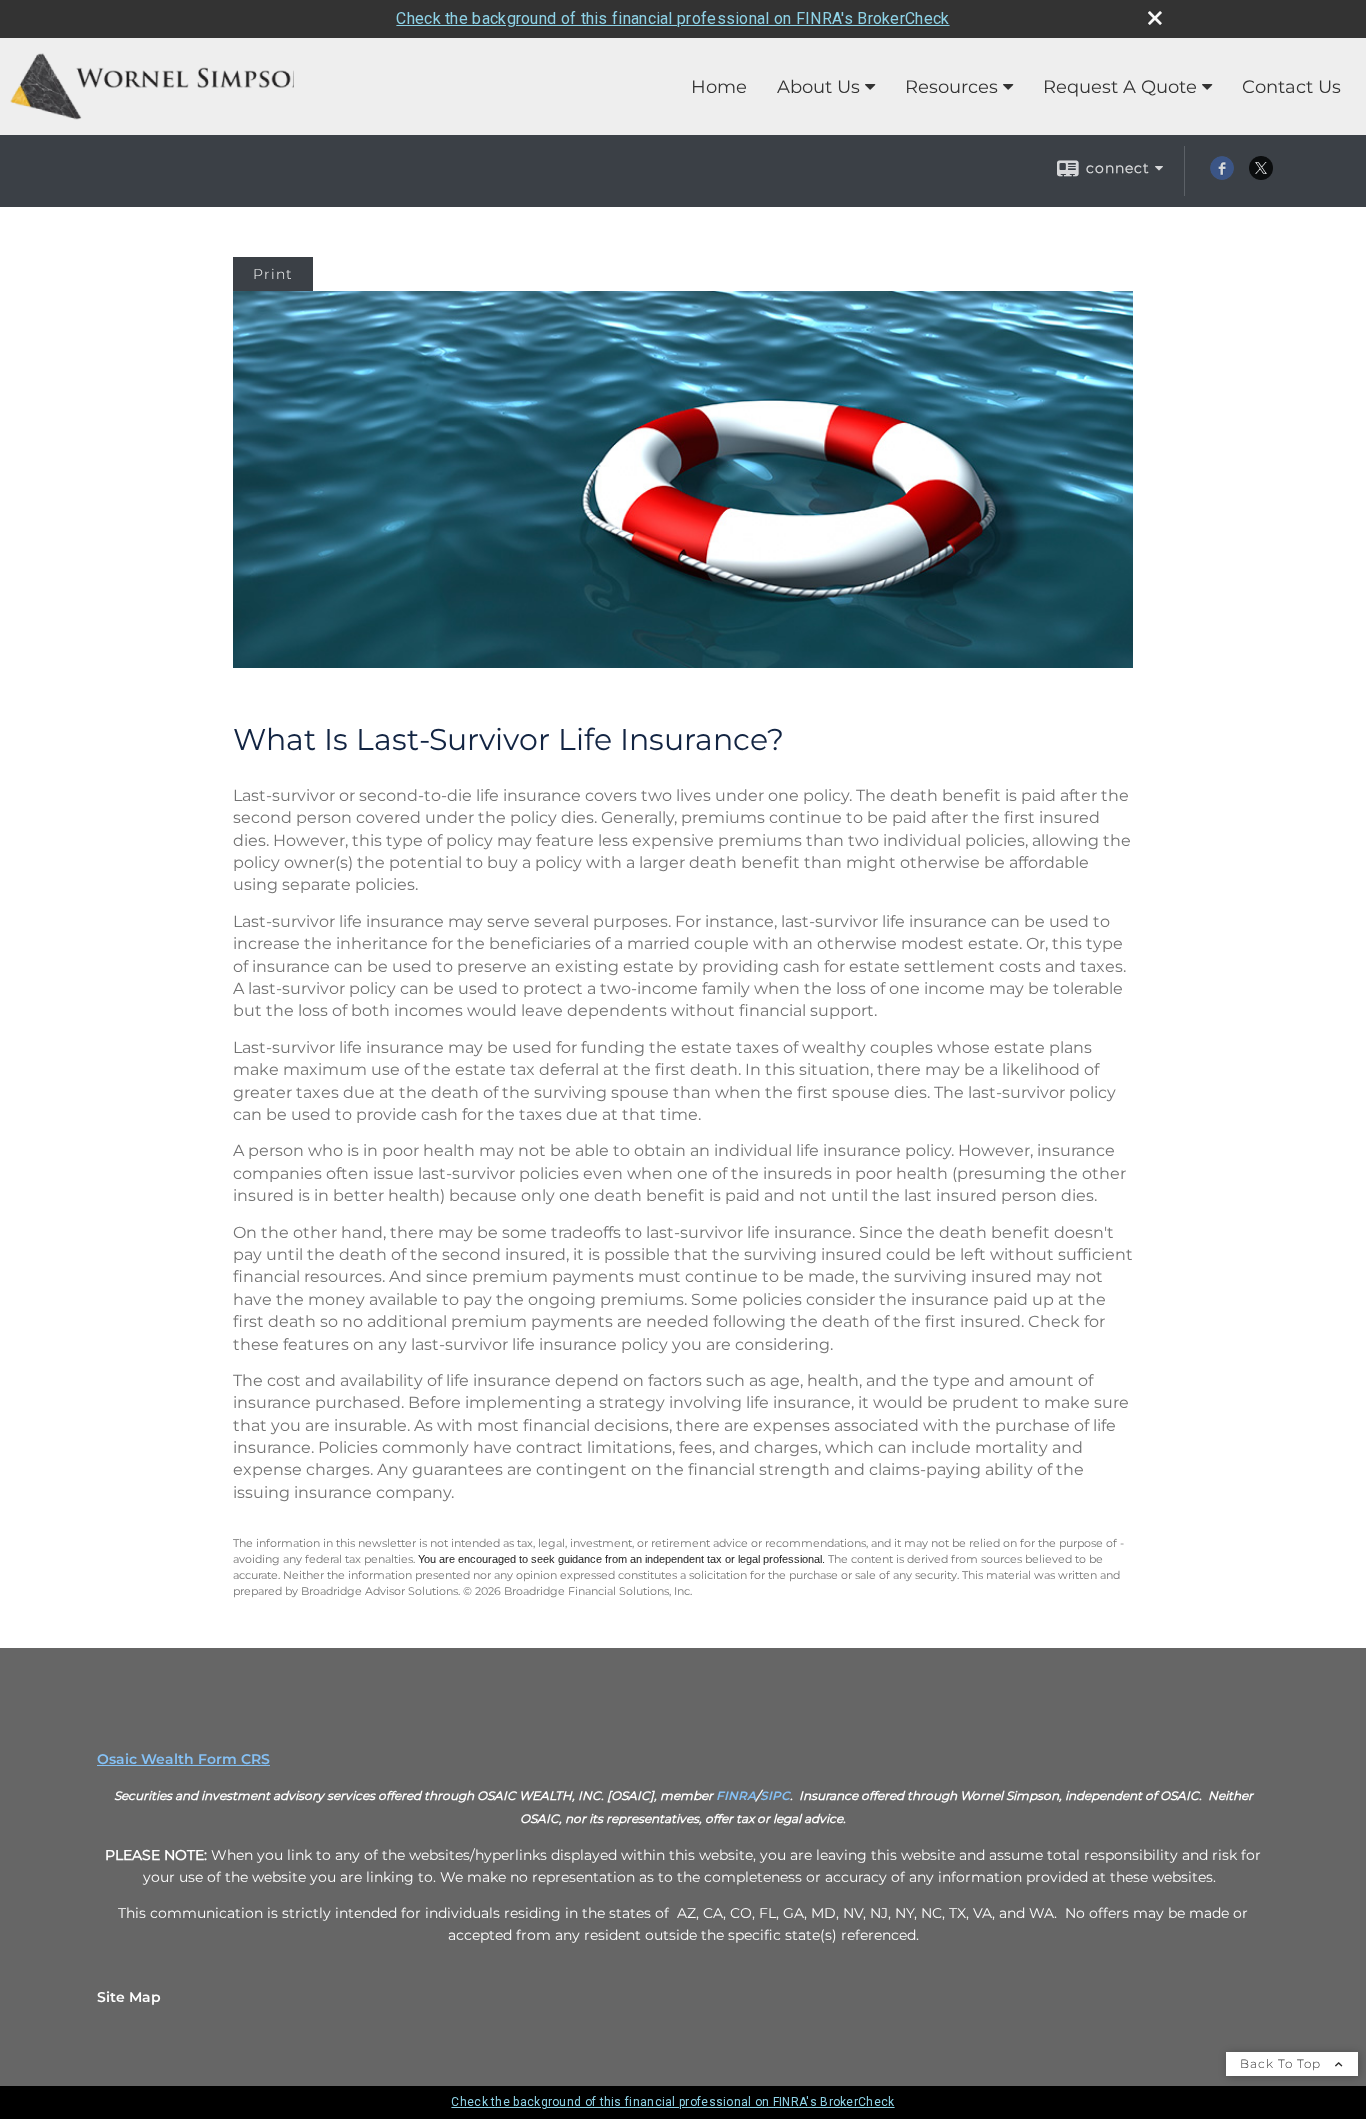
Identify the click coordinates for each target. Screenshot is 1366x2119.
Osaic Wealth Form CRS (183, 1759)
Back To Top (1282, 2063)
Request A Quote (1120, 87)
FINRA (736, 1795)
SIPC (775, 1795)
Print (273, 274)
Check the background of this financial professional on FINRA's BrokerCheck (672, 18)
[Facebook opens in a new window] (1222, 175)
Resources (951, 87)
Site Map (129, 1997)
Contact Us (1291, 87)
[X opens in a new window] (1261, 175)
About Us (818, 87)
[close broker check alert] (1155, 18)
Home (719, 87)
